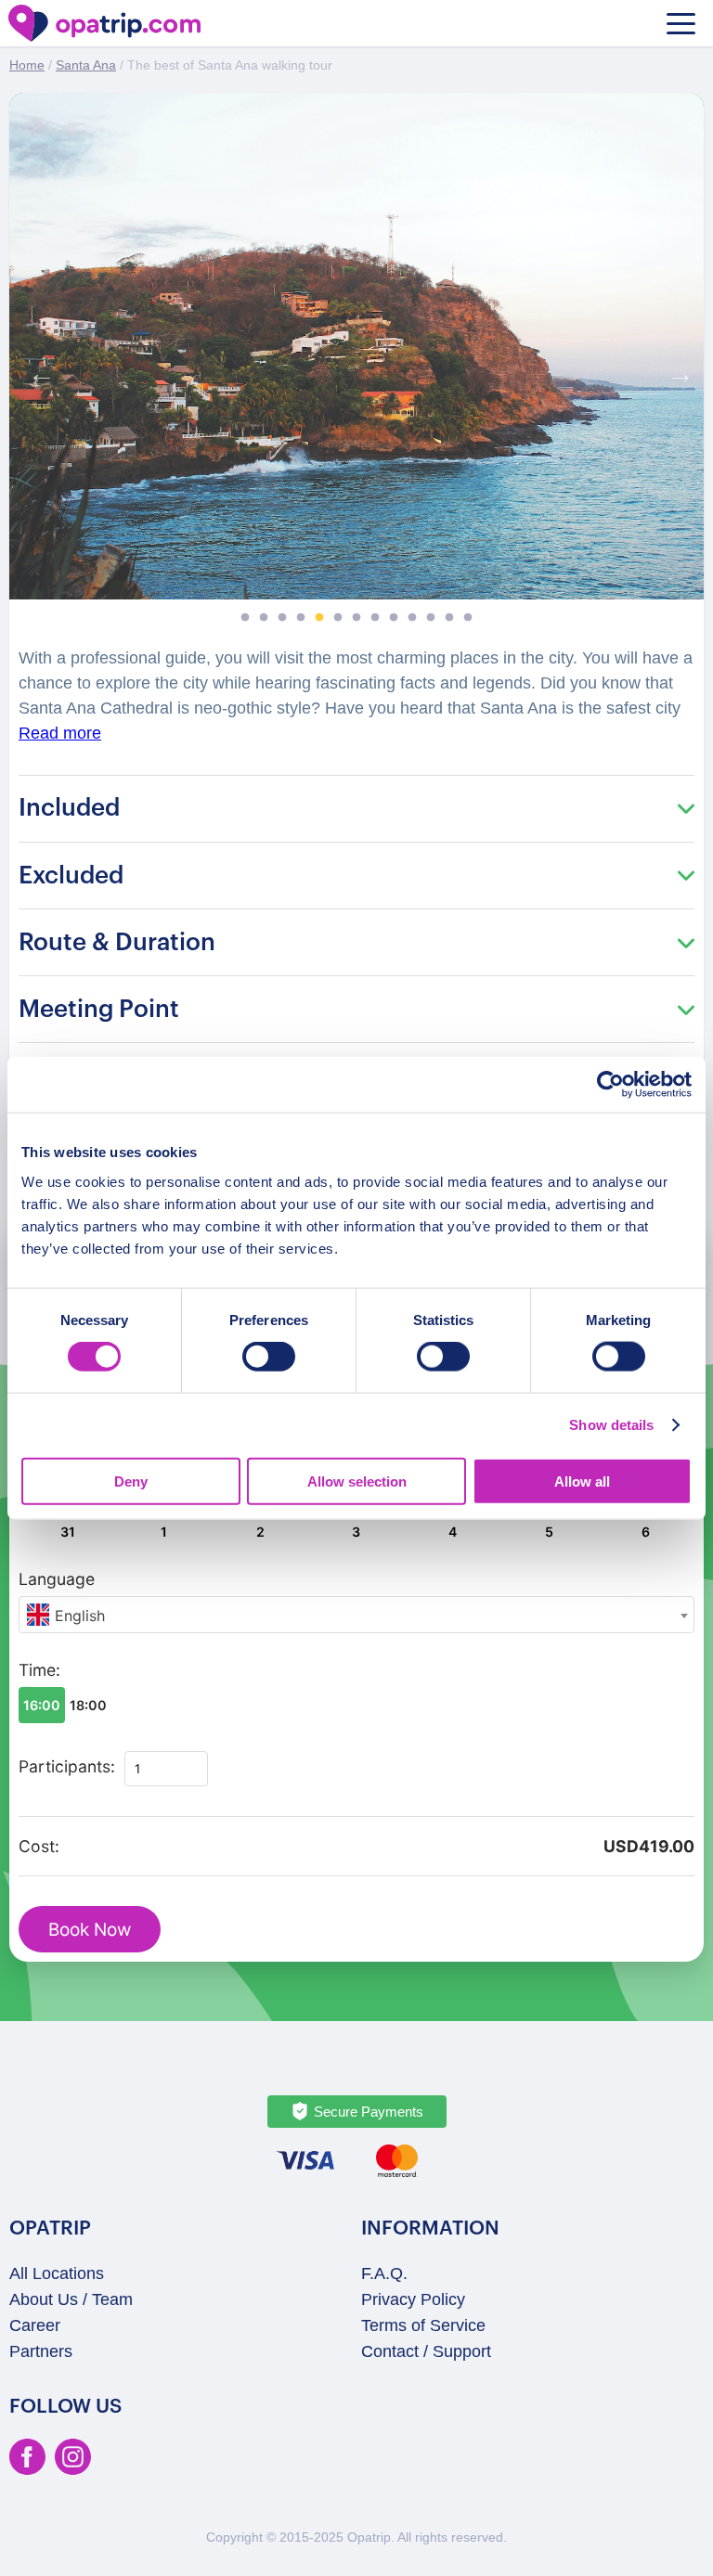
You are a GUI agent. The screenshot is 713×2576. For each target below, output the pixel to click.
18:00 (88, 1705)
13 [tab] (468, 618)
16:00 (42, 1705)
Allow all (582, 1481)
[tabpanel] (356, 346)
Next (676, 369)
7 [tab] (356, 618)
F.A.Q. (384, 2273)
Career (35, 2325)
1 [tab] (245, 618)
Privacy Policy (413, 2299)
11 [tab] (431, 618)
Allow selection (357, 1481)
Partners (41, 2351)
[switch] (269, 1357)
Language (57, 1579)
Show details (611, 1425)
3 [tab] (282, 618)
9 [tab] (394, 618)
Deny (131, 1481)
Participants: (67, 1766)
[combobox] (356, 1615)
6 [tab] (338, 618)
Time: (39, 1670)
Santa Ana (86, 65)
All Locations (57, 2273)
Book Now (90, 1930)
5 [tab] (319, 618)
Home (27, 65)
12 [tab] (449, 618)
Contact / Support (426, 2351)
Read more (60, 733)
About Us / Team (71, 2299)
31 (68, 1532)
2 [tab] (264, 618)
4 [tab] (301, 618)
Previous (37, 369)
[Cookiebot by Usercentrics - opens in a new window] (610, 1085)
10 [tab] (412, 618)
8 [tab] (375, 618)
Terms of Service (423, 2325)
